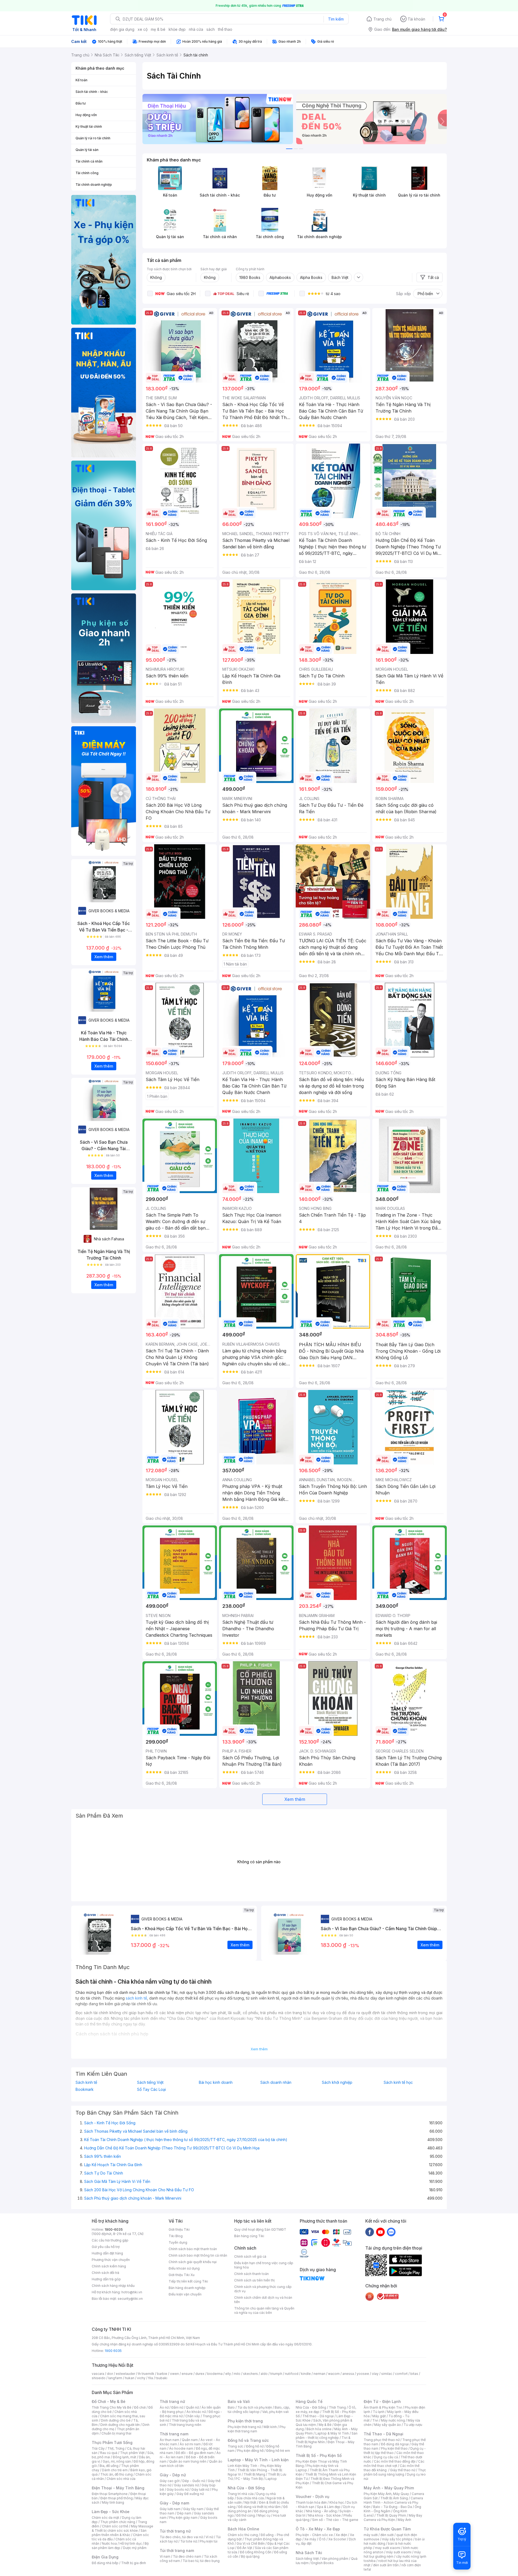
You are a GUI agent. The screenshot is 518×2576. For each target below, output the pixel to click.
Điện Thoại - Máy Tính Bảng (118, 2488)
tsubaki (161, 2378)
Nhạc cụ (264, 2515)
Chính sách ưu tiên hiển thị (254, 2280)
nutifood (292, 2374)
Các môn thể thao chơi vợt (394, 2464)
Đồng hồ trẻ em (278, 2451)
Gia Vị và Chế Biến (251, 2543)
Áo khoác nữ (196, 2412)
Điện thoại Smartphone (110, 2494)
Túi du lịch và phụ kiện (255, 2407)
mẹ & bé (158, 29)
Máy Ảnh (404, 2520)
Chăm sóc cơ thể (115, 2526)
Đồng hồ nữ (255, 2446)
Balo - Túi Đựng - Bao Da (393, 2507)
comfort (401, 2374)
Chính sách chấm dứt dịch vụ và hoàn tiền (263, 2300)
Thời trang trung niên (185, 2425)
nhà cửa (196, 29)
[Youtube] (380, 2232)
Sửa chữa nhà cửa (250, 2498)
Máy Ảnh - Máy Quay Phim (389, 2488)
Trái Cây (98, 2448)
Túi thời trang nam (177, 2550)
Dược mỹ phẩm (135, 2548)
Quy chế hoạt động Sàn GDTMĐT (260, 2229)
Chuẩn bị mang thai (116, 2433)
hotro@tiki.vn (132, 2292)
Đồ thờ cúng (246, 2515)
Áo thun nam (169, 2440)
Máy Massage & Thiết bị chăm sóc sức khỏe (122, 2528)
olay (375, 2374)
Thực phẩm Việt (132, 2453)
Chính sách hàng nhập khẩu (113, 2286)
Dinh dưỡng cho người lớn (120, 2425)
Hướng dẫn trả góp (106, 2279)
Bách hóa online (319, 2429)
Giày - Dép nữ (173, 2475)
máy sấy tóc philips (397, 2539)
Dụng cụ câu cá (386, 2457)
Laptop (271, 2479)
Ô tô (322, 2539)
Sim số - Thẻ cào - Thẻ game (335, 2520)
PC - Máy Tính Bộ (249, 2479)
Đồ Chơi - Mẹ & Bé (109, 2401)
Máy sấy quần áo (388, 2425)
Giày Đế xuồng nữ (190, 2494)
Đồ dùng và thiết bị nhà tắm (259, 2507)
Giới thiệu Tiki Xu (182, 2275)
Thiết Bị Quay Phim (391, 2515)
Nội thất (250, 2502)
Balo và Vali (239, 2401)
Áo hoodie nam (181, 2448)
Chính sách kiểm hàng (109, 2266)
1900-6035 (114, 2229)
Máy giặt (379, 2416)
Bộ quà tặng (250, 2556)
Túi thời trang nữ (175, 2531)
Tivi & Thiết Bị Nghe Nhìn (323, 2440)
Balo (231, 2407)
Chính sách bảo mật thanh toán (193, 2249)
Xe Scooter (337, 2539)
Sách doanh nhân (276, 2082)
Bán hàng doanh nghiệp (187, 2288)
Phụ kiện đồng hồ (250, 2451)
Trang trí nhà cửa (241, 2494)
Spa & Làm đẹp (329, 2507)
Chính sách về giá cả (250, 2256)
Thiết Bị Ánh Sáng (394, 2498)
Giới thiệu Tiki (179, 2229)
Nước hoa (109, 2543)
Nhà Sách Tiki (309, 2553)
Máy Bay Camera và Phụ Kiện (393, 2518)
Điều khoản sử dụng (184, 2268)
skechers (251, 2374)
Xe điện (341, 2535)
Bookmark (85, 2089)
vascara (98, 2374)
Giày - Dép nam (174, 2503)
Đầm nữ (177, 2407)
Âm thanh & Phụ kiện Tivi (383, 2407)
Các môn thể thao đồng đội (395, 2461)
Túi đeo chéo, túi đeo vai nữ (181, 2537)
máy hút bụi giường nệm (392, 2554)
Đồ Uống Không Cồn (256, 2552)
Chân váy (193, 2416)
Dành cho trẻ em (115, 2470)
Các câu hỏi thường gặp (110, 2240)
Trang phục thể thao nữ (382, 2440)
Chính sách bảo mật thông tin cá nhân (198, 2255)
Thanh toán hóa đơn (311, 2502)
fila (151, 2378)
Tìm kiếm (336, 19)
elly (228, 2374)
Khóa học (337, 2502)
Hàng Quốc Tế (309, 2401)
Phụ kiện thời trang (245, 2421)
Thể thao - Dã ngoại (318, 2416)
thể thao (225, 29)
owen (174, 2374)
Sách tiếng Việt (150, 2082)
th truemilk (146, 2374)
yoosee (363, 2374)
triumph (276, 2374)
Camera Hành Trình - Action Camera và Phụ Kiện (393, 2502)
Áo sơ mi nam (190, 2444)
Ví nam (165, 2556)
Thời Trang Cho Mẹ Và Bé (112, 2407)
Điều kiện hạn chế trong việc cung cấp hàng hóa (264, 2265)
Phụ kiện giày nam (183, 2518)
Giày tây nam (193, 2509)
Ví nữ (209, 2537)
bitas (414, 2374)
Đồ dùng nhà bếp (105, 2563)
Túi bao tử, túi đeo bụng (201, 2561)
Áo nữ (164, 2407)
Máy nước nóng (393, 2420)
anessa (348, 2374)
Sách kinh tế (86, 2082)
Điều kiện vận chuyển (185, 2294)
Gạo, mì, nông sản (117, 2461)
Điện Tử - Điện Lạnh (382, 2401)
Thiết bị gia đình (134, 2563)
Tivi (375, 2420)
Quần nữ (192, 2407)
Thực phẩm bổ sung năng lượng (395, 2472)
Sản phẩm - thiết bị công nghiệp (327, 2435)
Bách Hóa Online (243, 2529)
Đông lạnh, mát (125, 2457)
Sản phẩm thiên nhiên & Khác (119, 2533)
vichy (141, 2378)
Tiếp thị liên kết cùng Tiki (188, 2281)
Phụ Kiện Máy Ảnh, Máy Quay (386, 2494)
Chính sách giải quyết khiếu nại (193, 2262)
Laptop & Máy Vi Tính (332, 2433)
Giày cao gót (170, 2481)
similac (387, 2374)
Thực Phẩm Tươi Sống (112, 2442)
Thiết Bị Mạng (254, 2474)
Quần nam (190, 2440)
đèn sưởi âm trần (386, 2565)
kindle (306, 2374)
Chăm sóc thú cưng (243, 2535)
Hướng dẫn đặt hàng (107, 2253)
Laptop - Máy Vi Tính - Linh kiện (258, 2460)
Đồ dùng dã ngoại (395, 2444)
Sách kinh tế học (398, 2082)
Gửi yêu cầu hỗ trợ (106, 2247)
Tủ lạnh (379, 2412)
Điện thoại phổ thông (117, 2498)
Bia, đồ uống (109, 2466)
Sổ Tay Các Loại (151, 2089)
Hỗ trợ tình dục (131, 2543)
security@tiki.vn (130, 2299)
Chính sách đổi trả (105, 2273)
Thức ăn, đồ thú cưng (117, 2474)
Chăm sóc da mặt (105, 2518)
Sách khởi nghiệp (337, 2082)
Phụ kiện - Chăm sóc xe (314, 2535)
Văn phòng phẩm (335, 2559)
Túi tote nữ (189, 2541)
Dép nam (184, 2513)
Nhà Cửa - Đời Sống (246, 2488)
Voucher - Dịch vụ (312, 2496)
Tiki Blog (176, 2236)
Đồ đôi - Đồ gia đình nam (195, 2453)
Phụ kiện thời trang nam (257, 2429)
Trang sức (236, 2446)
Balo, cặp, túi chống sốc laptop (259, 2410)
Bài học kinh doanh (216, 2082)
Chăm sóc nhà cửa (121, 2479)
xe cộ (143, 29)
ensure (187, 2374)
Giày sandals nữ (186, 2485)
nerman (319, 2374)
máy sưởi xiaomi (399, 2552)
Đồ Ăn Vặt (245, 2548)
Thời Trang (337, 2407)
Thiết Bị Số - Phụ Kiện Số (319, 2455)
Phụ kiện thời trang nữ (244, 2427)
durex (200, 2374)
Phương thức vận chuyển (111, 2260)
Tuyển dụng (178, 2242)
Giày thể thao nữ (403, 2470)
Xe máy (310, 2539)
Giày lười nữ (200, 2489)
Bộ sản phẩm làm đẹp (120, 2546)
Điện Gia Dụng (105, 2557)
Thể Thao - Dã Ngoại (384, 2434)
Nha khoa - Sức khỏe (324, 2515)
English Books (323, 2563)
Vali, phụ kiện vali (275, 2412)
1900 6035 (113, 2351)
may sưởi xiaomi (388, 2548)
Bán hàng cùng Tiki (249, 2236)
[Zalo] (391, 2232)
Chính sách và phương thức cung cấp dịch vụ (263, 2289)
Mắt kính (270, 2427)
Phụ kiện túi (209, 2541)
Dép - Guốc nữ (194, 2481)
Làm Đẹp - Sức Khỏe (111, 2512)
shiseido (99, 2378)
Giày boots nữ (178, 2489)
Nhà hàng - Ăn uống (321, 2511)
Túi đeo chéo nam (187, 2556)
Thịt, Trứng (116, 2448)
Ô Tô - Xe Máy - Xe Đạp (318, 2529)
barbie (162, 2374)
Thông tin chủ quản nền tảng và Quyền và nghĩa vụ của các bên (264, 2310)
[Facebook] (370, 2232)
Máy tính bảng (113, 2502)
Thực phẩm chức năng (118, 2522)
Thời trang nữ (172, 2401)
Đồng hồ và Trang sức (248, 2440)
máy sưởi (371, 2535)
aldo (264, 2374)
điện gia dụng (122, 29)
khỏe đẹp (177, 29)
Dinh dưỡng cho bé (116, 2420)
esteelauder (125, 2374)
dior (110, 2374)
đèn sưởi (387, 2535)
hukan (130, 2378)
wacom (334, 2374)
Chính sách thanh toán (251, 2274)
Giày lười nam (170, 2509)
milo (237, 2374)
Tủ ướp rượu (413, 2425)
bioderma (215, 2374)
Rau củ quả (109, 2453)
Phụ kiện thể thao (394, 2448)
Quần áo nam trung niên (188, 2461)
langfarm (115, 2378)
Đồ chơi (140, 2407)
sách (211, 29)
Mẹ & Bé (325, 2425)
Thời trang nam (174, 2434)
